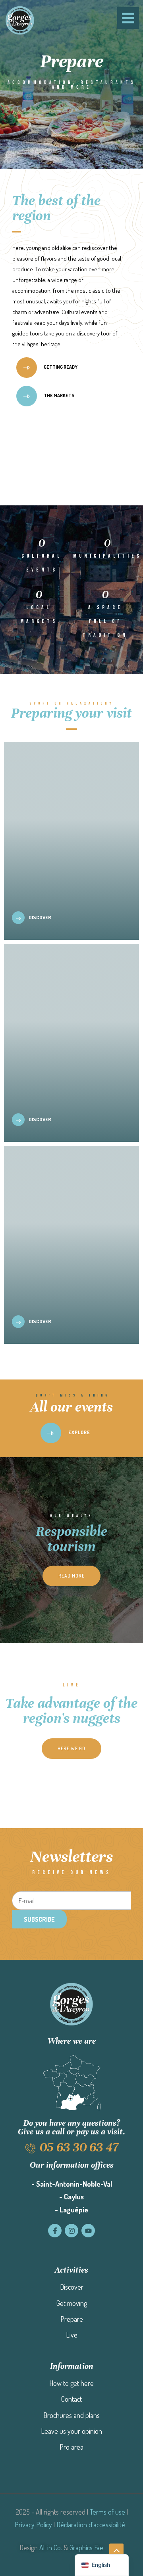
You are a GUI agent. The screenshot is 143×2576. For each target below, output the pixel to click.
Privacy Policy (33, 2525)
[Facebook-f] (55, 2231)
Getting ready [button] (60, 367)
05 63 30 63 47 (79, 2147)
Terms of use (107, 2512)
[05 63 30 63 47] (30, 2148)
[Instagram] (71, 2231)
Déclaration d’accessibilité (91, 2525)
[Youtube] (88, 2231)
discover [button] (39, 917)
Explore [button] (79, 1432)
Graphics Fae (86, 2547)
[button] (71, 1576)
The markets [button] (59, 395)
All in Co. (51, 2547)
